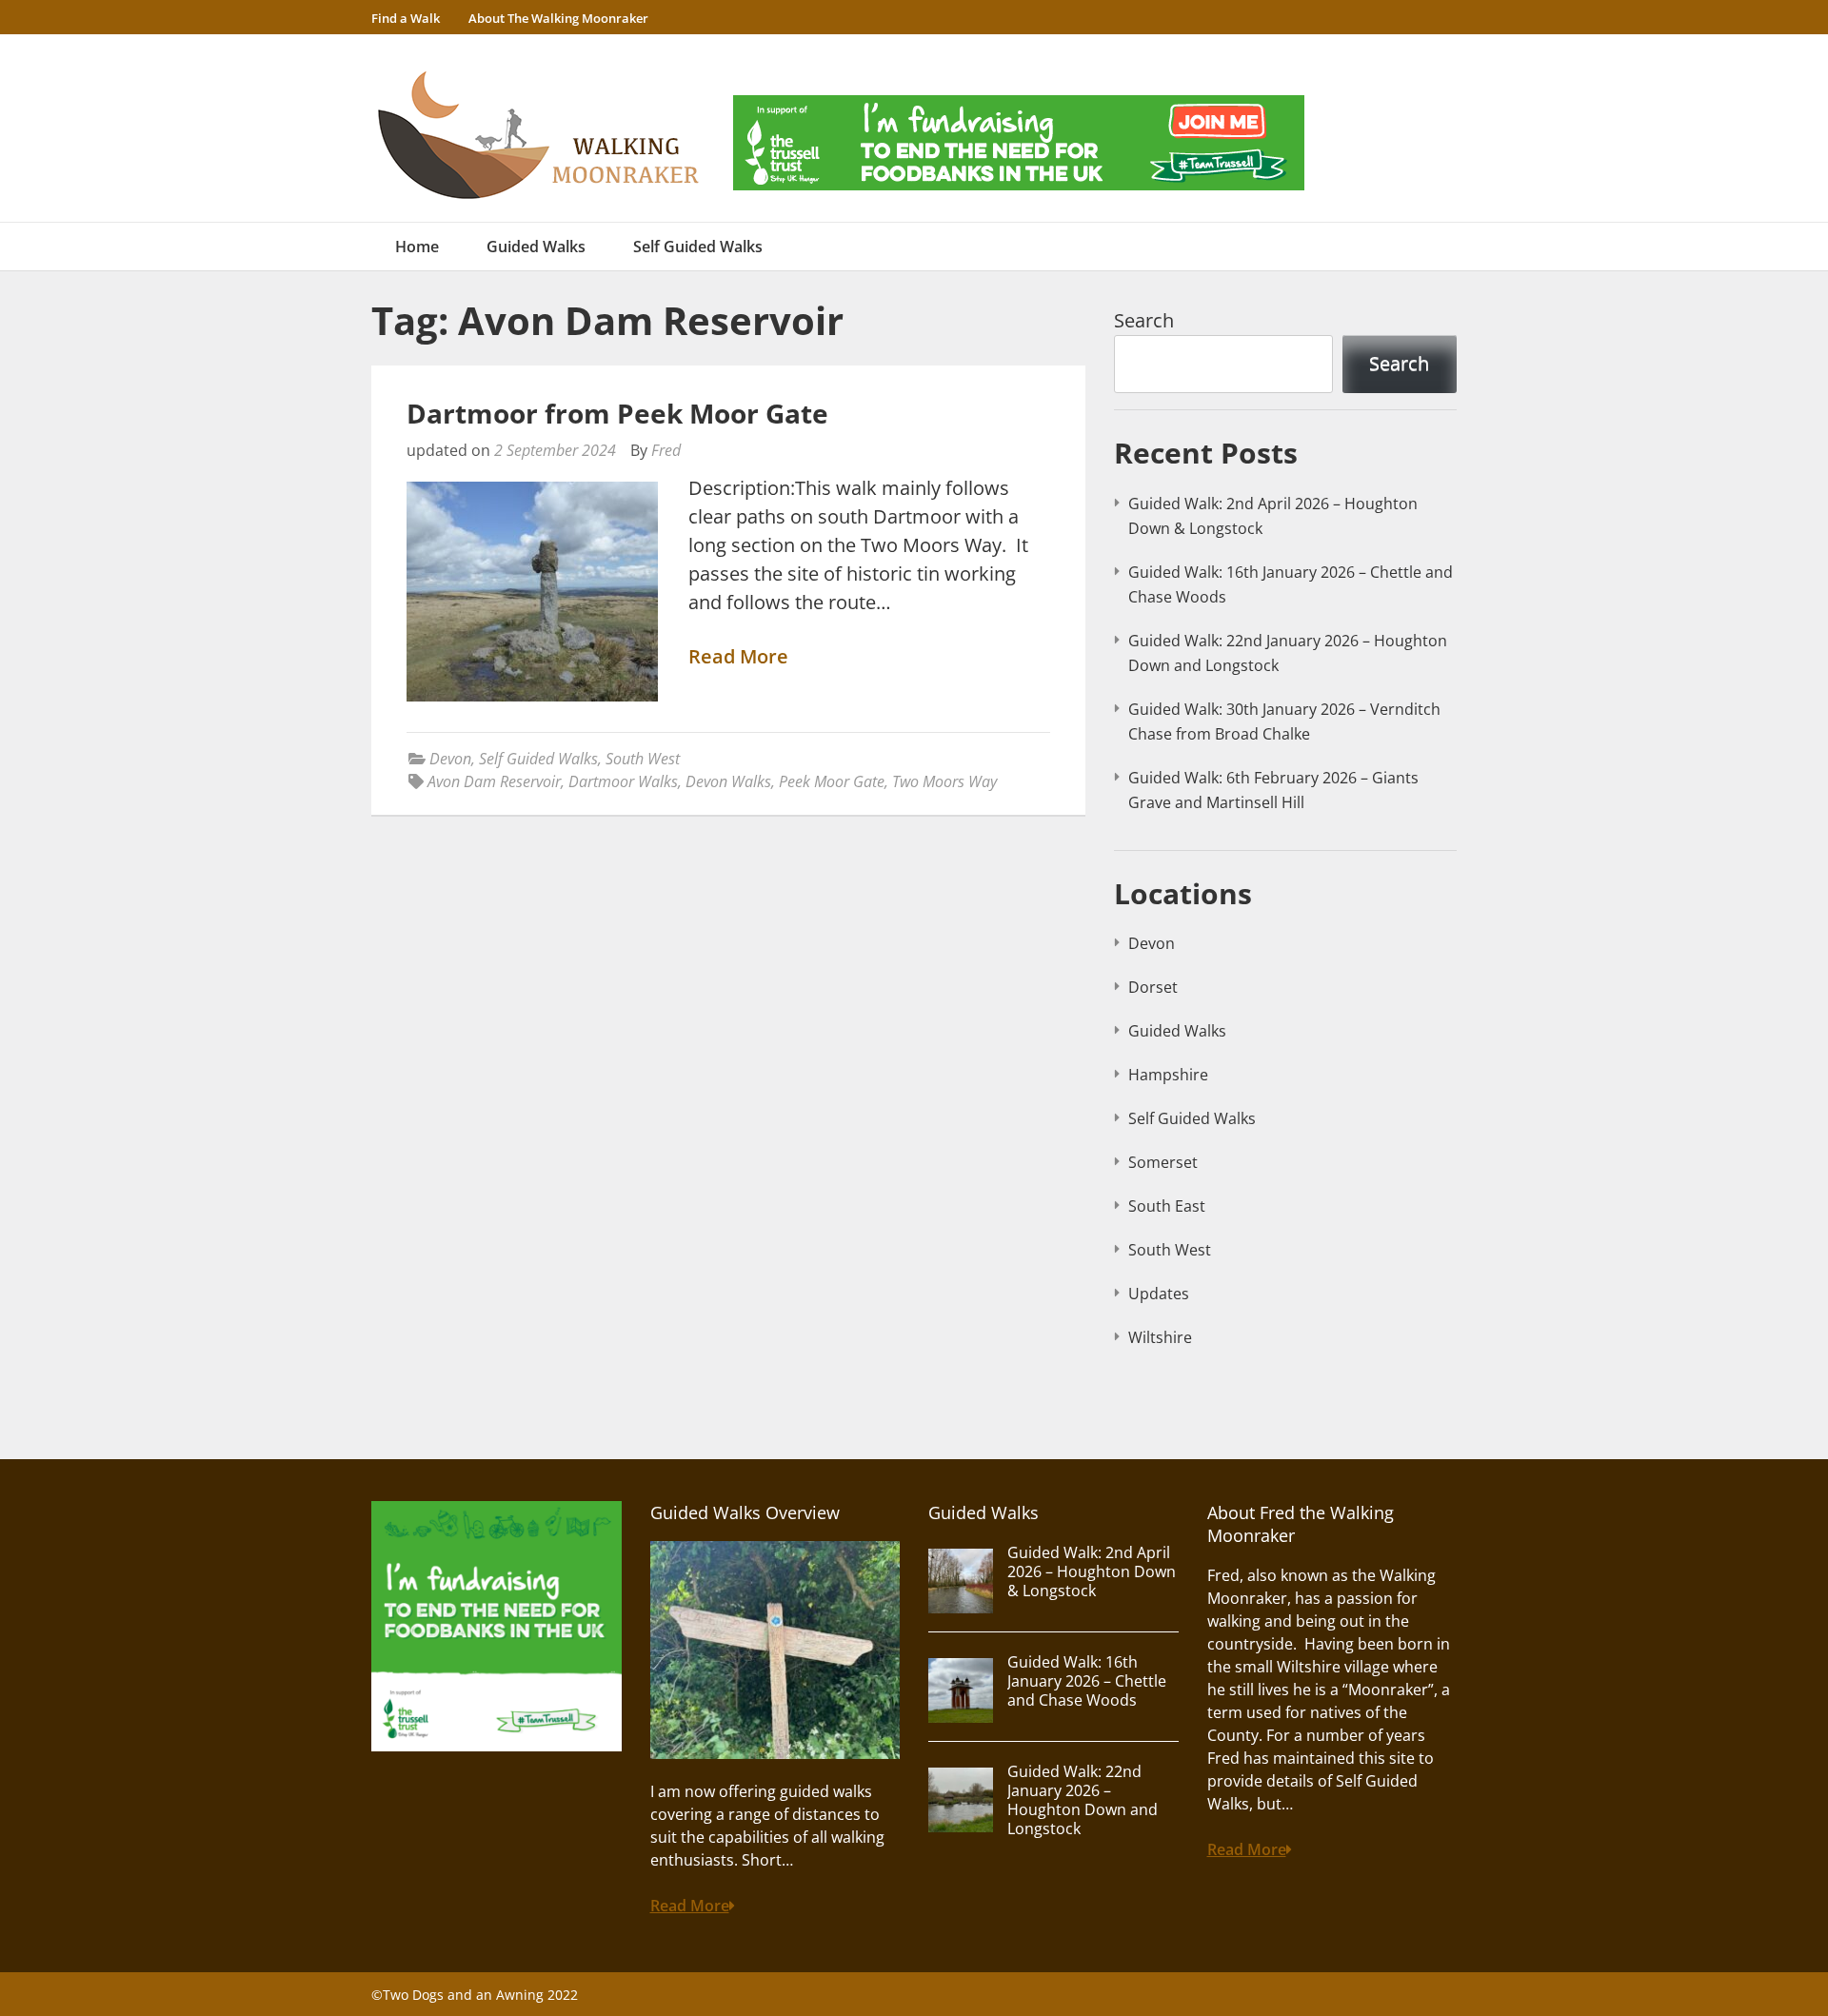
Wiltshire (1160, 1337)
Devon (450, 759)
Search (1144, 320)
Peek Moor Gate (832, 781)
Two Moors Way (944, 781)
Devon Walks (728, 781)
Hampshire (1168, 1075)
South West (643, 759)
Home (417, 247)
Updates (1159, 1294)
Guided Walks (536, 247)
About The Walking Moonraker (558, 18)
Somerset (1163, 1162)
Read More (738, 657)
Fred (666, 450)
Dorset (1153, 987)
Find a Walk (406, 18)
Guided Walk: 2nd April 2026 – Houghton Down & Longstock (1092, 1571)
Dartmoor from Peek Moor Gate (617, 413)
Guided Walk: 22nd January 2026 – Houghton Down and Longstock (1083, 1800)
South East (1167, 1206)
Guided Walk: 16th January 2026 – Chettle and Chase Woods (1087, 1681)
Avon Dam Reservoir (494, 781)
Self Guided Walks (698, 247)
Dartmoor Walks (623, 781)
